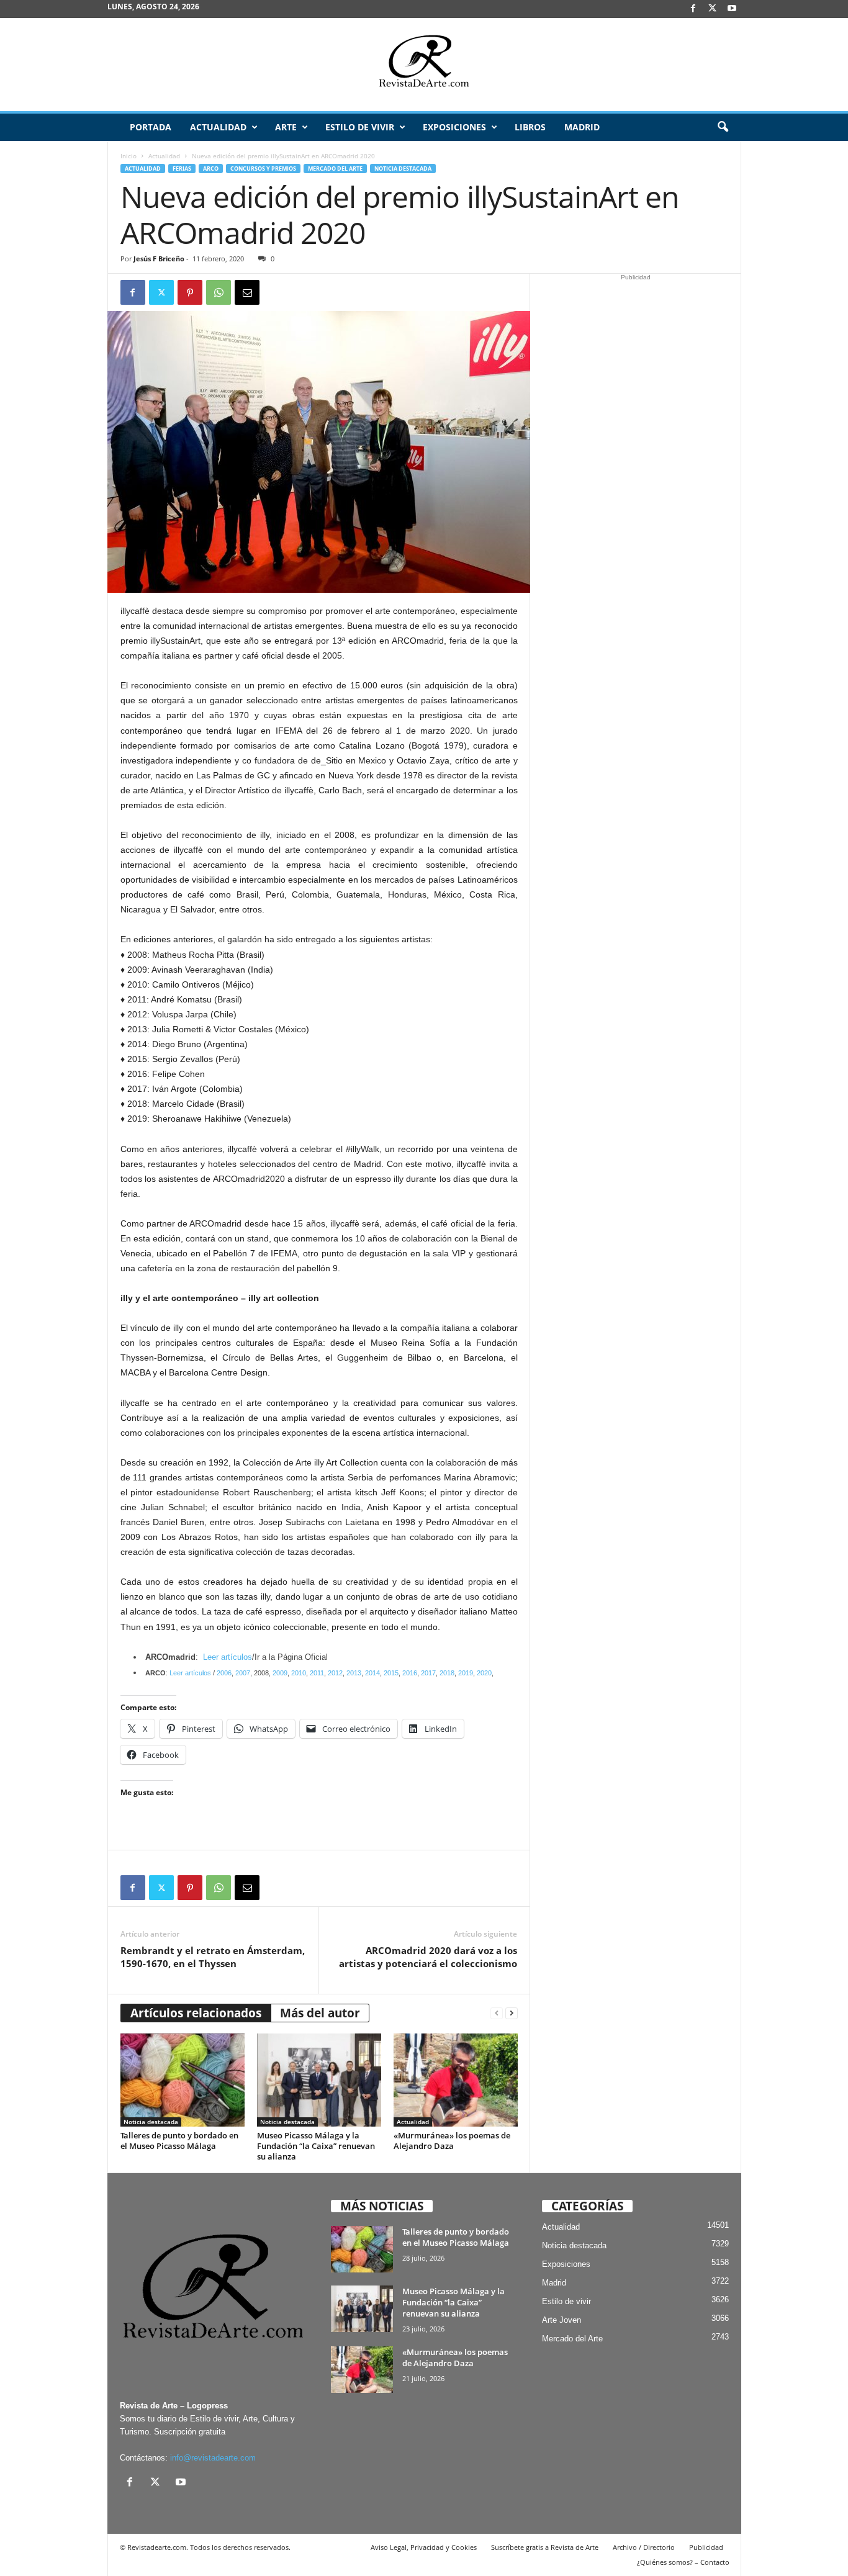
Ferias (182, 169)
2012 (335, 1673)
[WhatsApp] (219, 292)
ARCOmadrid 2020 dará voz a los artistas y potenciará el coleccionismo (428, 1957)
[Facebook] (693, 9)
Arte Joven (562, 2320)
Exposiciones (454, 127)
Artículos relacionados (196, 2013)
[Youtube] (732, 9)
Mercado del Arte (335, 169)
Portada (151, 127)
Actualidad (218, 127)
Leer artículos (228, 1657)
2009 (280, 1673)
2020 (484, 1673)
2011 (317, 1673)
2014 (372, 1673)
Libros (530, 127)
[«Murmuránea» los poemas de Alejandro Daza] (456, 2080)
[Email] (247, 292)
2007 (243, 1673)
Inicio (129, 156)
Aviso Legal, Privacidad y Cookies (424, 2547)
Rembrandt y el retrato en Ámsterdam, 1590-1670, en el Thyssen (213, 1957)
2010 (299, 1673)
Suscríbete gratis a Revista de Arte (545, 2547)
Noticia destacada (403, 169)
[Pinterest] (190, 292)
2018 (447, 1673)
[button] (723, 127)
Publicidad (706, 2547)
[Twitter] (161, 292)
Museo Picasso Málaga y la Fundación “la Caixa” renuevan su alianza (316, 2146)
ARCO (211, 169)
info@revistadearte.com (213, 2458)
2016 (410, 1673)
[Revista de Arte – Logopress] (424, 65)
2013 (354, 1673)
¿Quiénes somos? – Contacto (683, 2562)
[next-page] (512, 2013)
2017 (428, 1673)
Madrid (582, 127)
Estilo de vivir (360, 127)
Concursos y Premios (263, 169)
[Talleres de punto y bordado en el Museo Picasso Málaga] (183, 2080)
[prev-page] (497, 2013)
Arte (286, 127)
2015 (391, 1673)
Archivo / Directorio (644, 2547)
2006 (224, 1673)
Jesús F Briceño (159, 259)
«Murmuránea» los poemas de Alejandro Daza (452, 2141)
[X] (713, 9)
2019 (466, 1673)
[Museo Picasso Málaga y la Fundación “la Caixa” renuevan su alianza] (319, 2080)
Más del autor (320, 2013)
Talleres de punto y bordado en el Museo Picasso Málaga (179, 2141)
